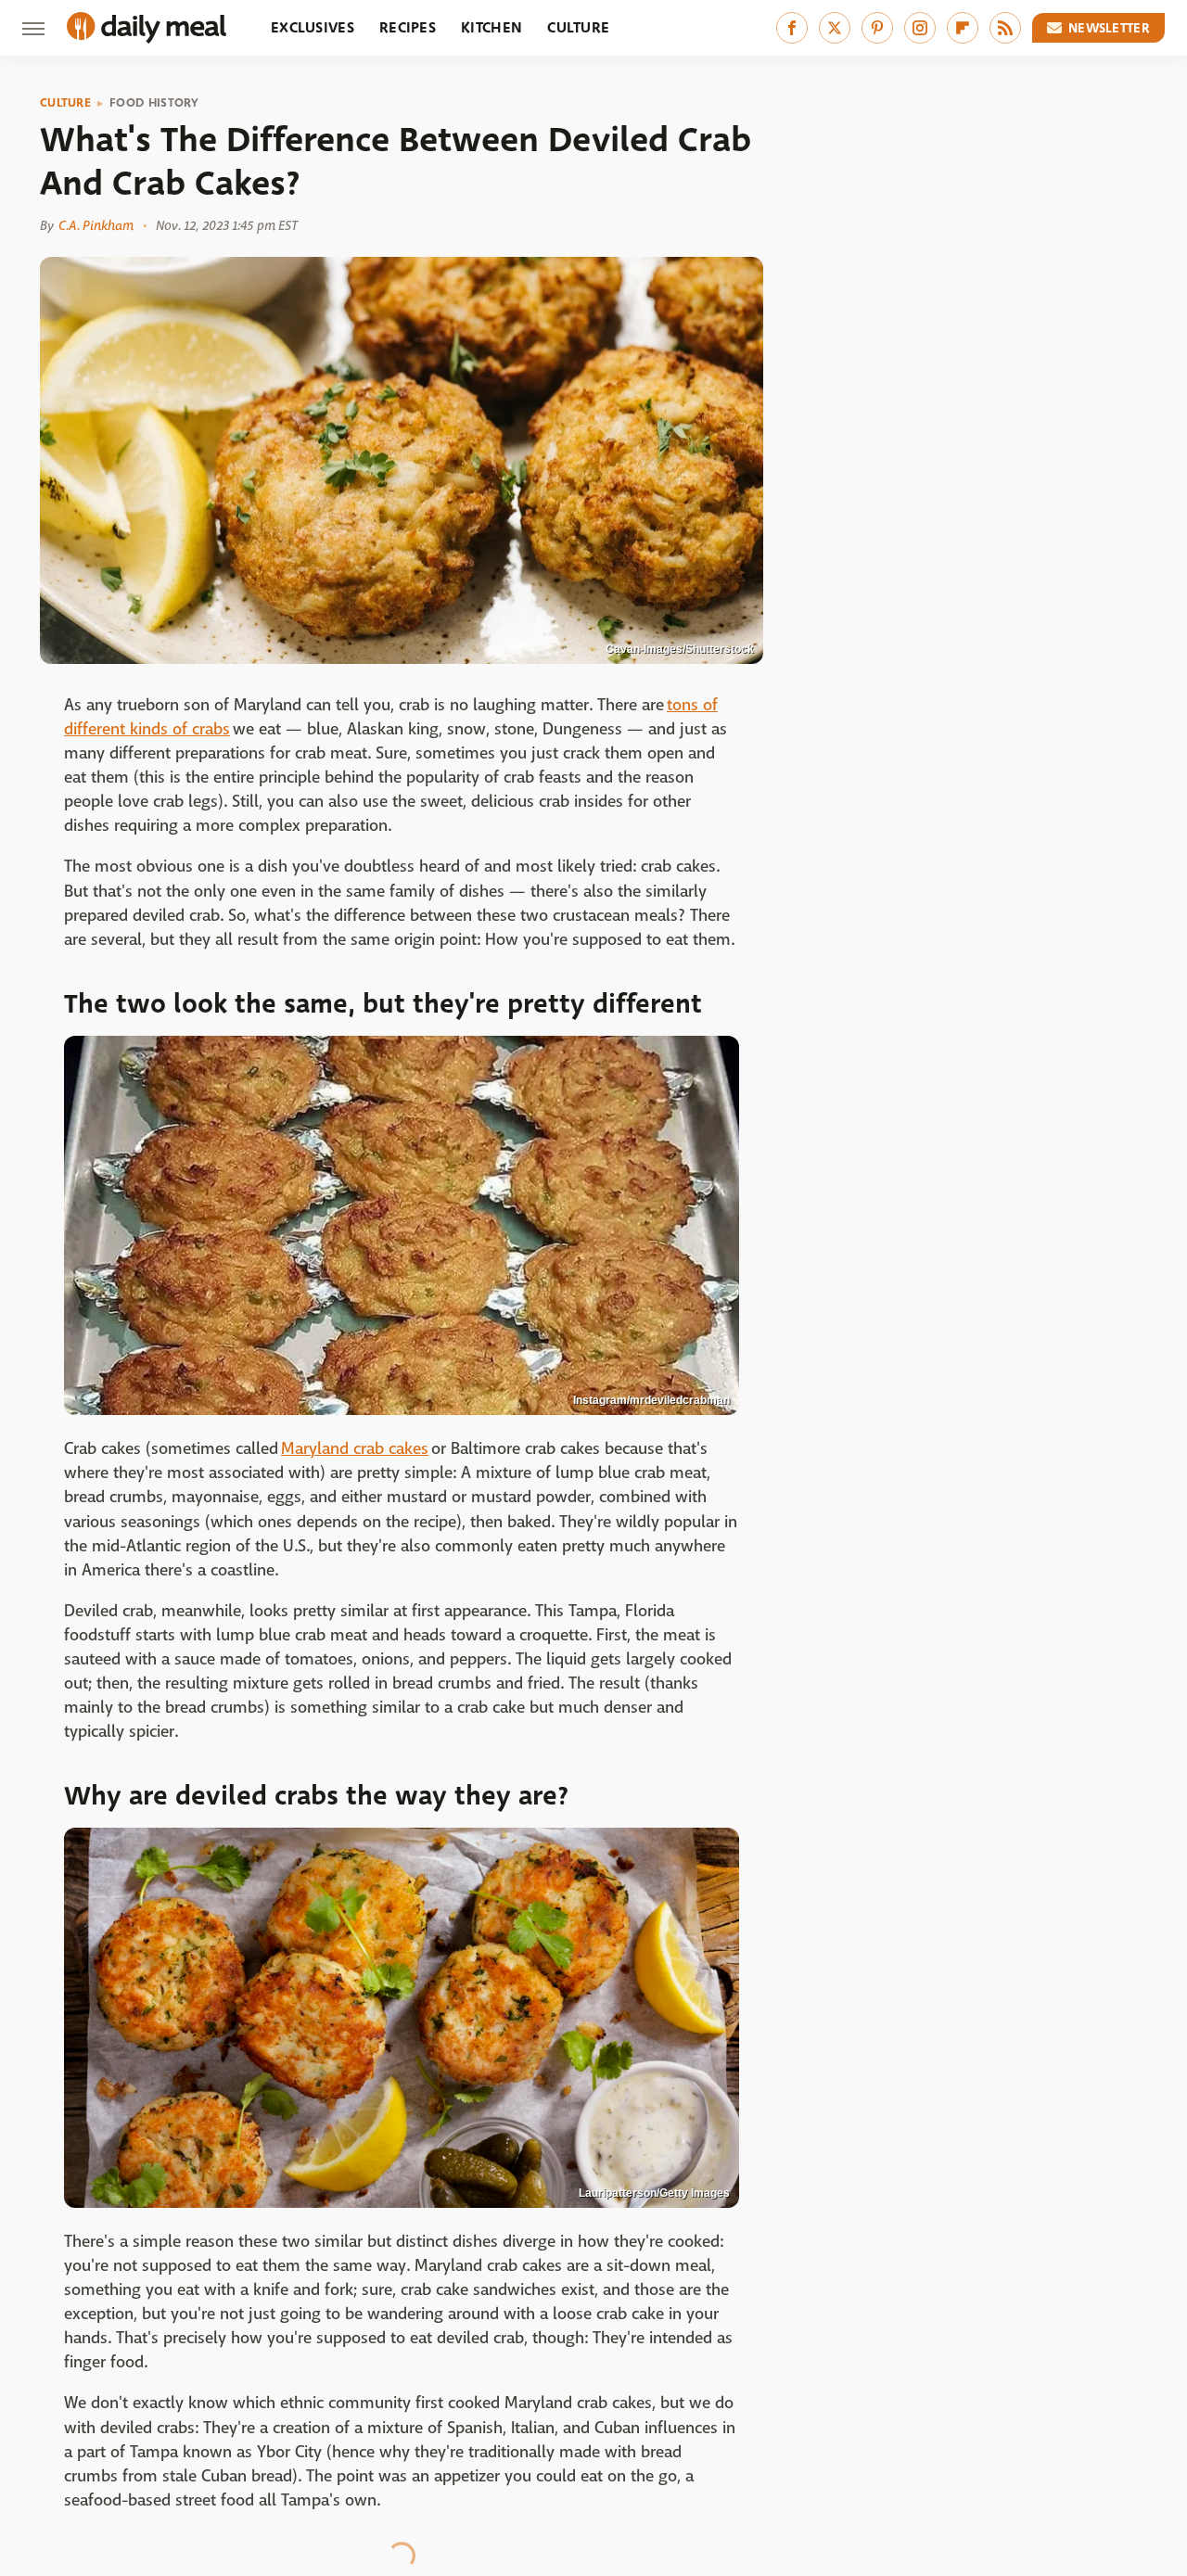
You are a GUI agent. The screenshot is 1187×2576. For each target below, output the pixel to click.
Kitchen (491, 27)
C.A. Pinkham (96, 225)
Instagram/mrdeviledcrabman (651, 1400)
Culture (578, 27)
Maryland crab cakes (355, 1449)
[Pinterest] (877, 28)
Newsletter (1109, 28)
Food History (154, 103)
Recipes (408, 27)
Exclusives (313, 27)
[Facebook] (792, 28)
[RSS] (1005, 28)
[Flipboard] (963, 28)
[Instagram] (920, 28)
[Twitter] (835, 28)
